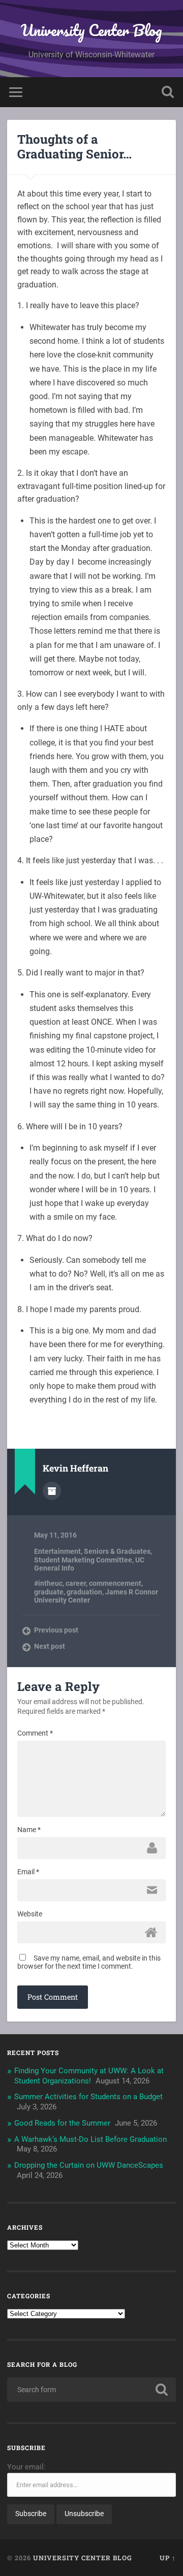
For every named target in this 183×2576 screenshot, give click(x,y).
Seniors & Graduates (117, 1551)
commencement (115, 1583)
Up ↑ (168, 2558)
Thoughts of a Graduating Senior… (74, 146)
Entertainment (57, 1551)
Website (30, 1914)
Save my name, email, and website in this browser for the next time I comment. (89, 1962)
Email (28, 1872)
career (76, 1583)
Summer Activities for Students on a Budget (88, 2097)
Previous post (56, 1630)
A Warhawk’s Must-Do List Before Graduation (90, 2139)
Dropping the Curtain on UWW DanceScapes (89, 2165)
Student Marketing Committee (83, 1560)
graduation (84, 1592)
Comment (35, 1733)
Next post (50, 1646)
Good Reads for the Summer (62, 2123)
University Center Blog (91, 30)
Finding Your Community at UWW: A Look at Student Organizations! (89, 2076)
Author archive (52, 1491)
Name (29, 1830)
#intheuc (48, 1583)
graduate (49, 1592)
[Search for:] (91, 2390)
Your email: (26, 2467)
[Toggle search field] (168, 92)
